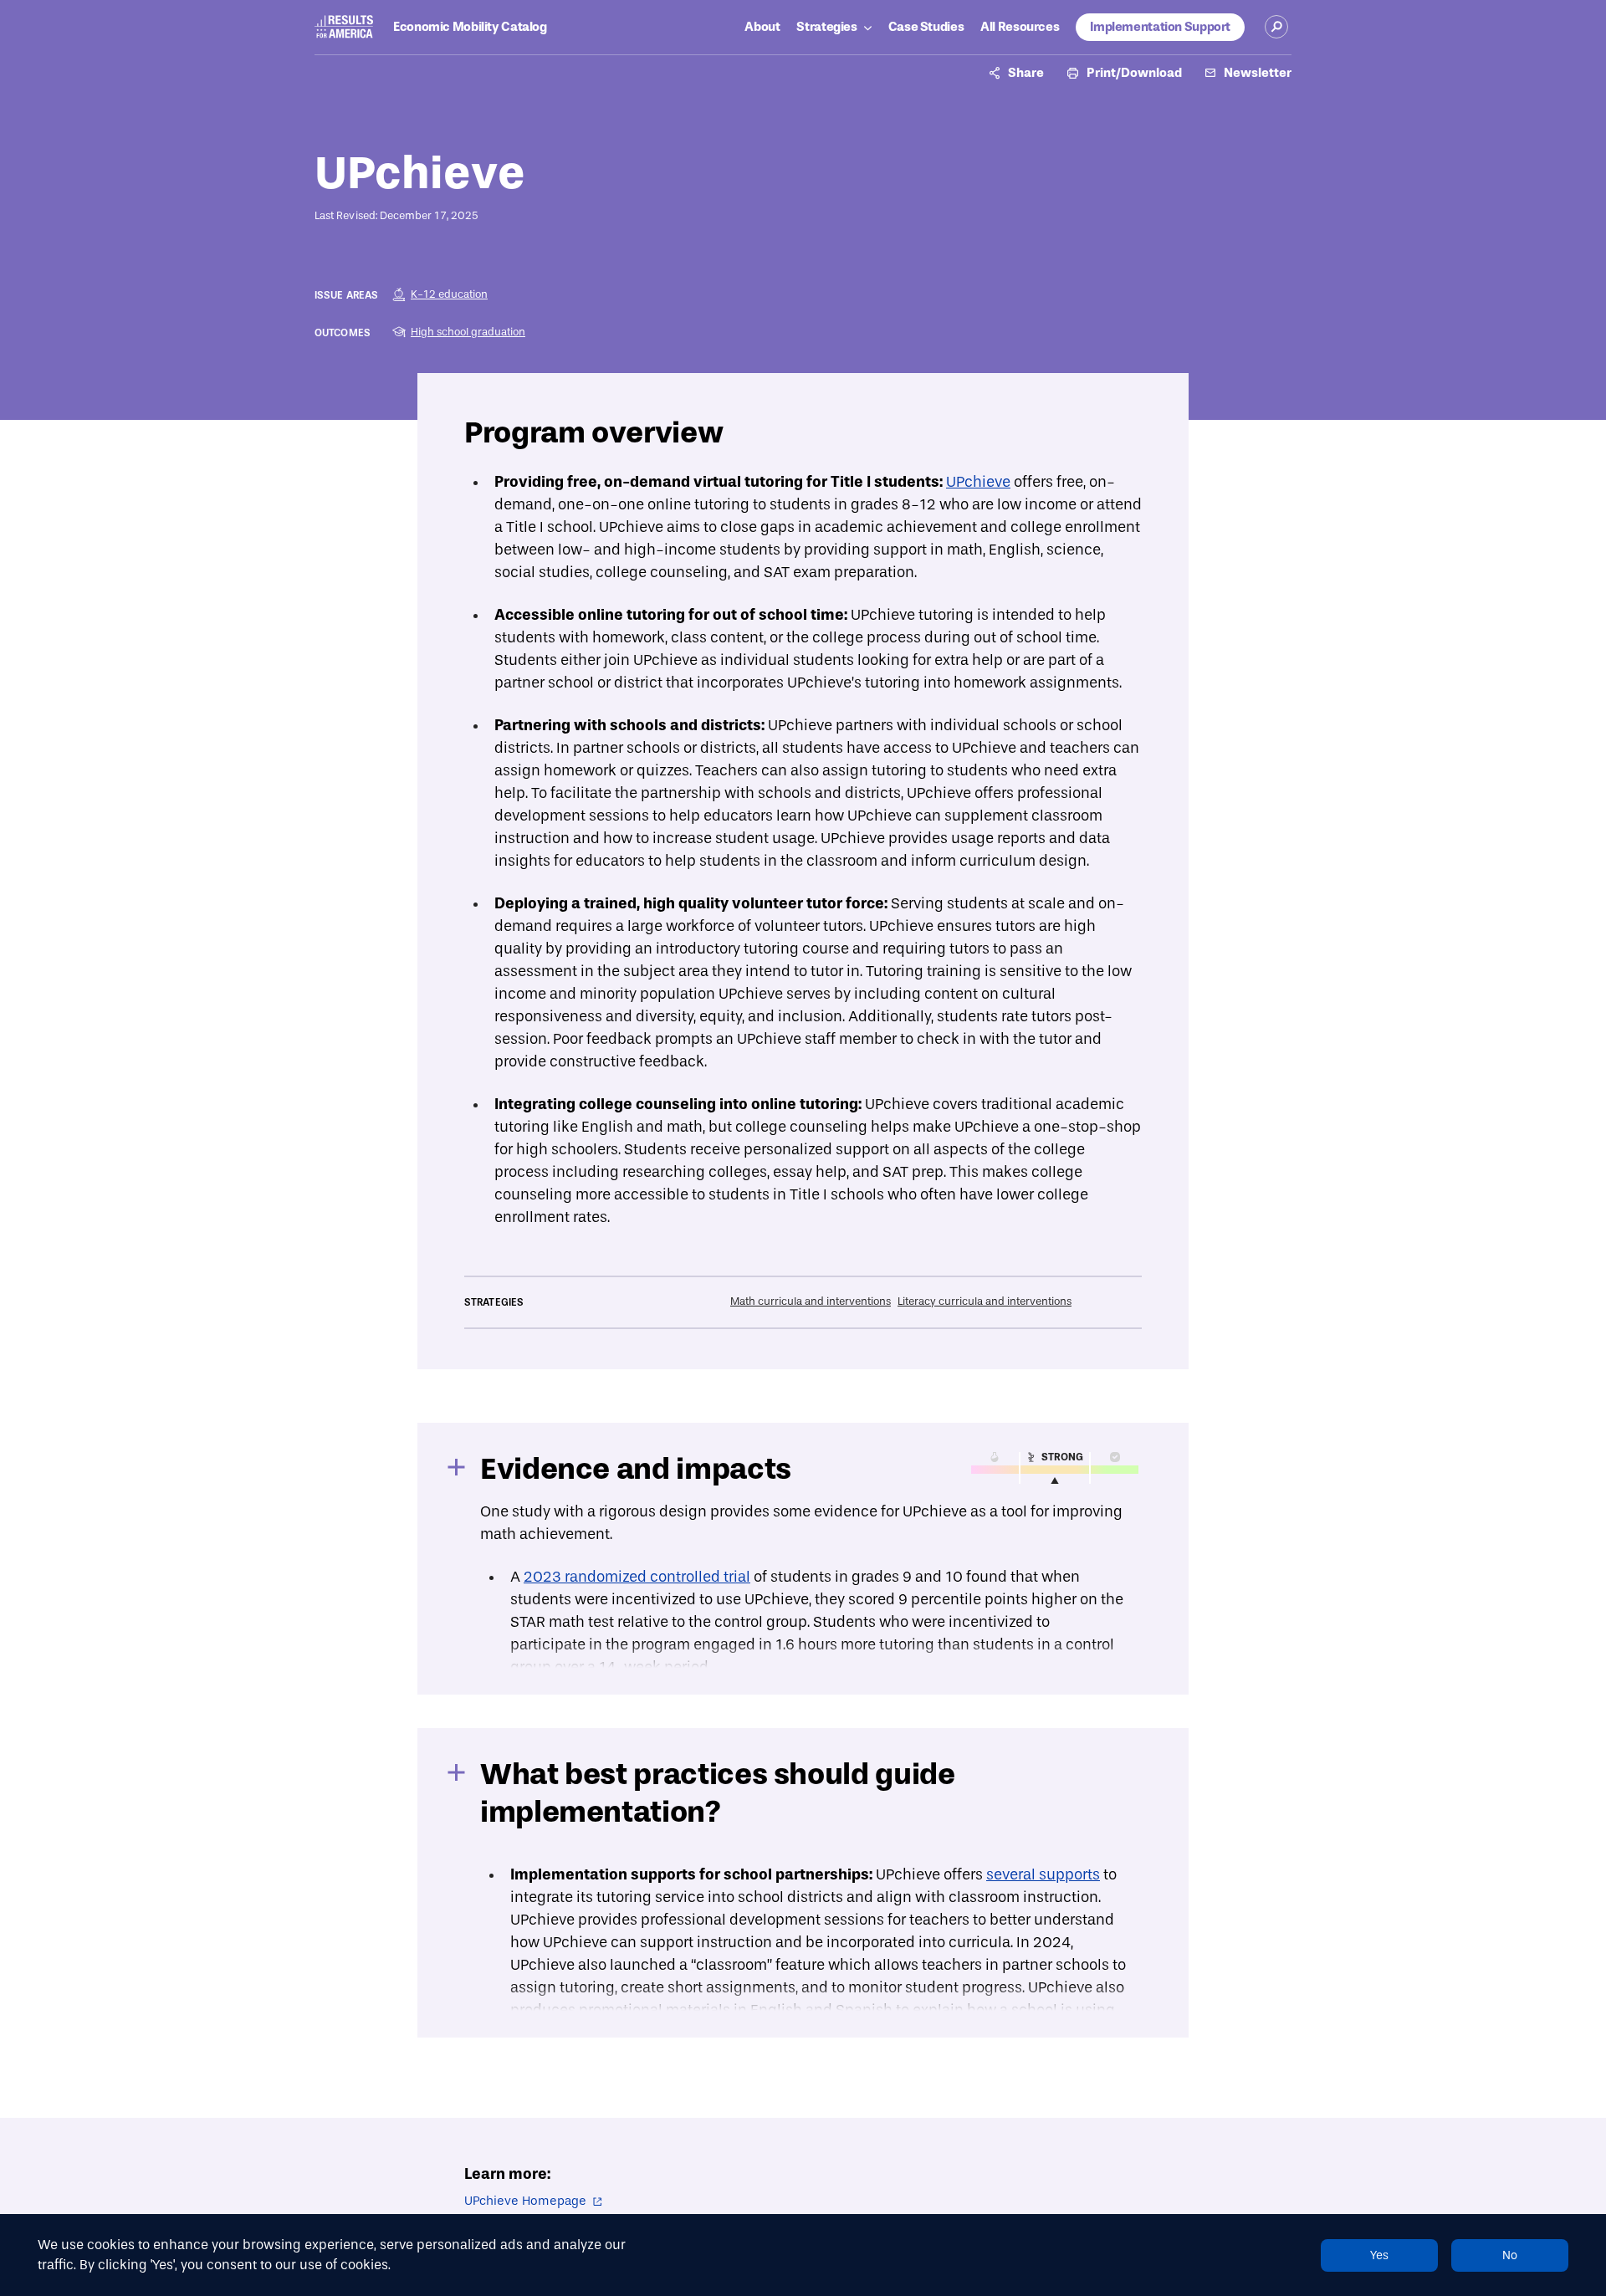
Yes (1379, 2255)
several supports (1043, 1875)
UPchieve (978, 482)
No (1510, 2255)
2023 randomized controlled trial (637, 1577)
